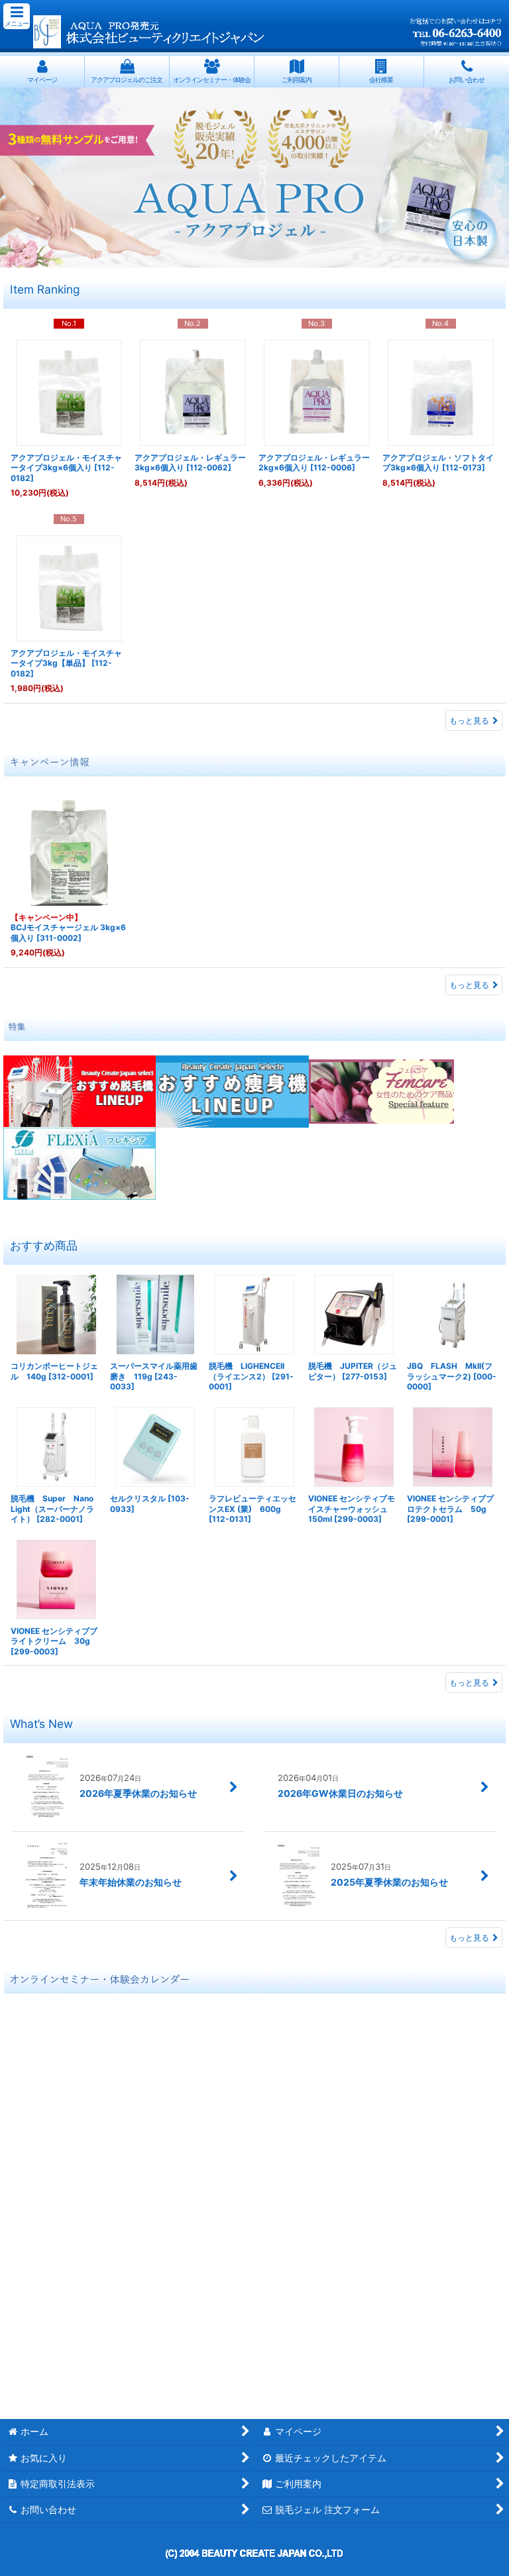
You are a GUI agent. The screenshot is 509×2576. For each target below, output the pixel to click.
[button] (17, 16)
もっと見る (469, 721)
